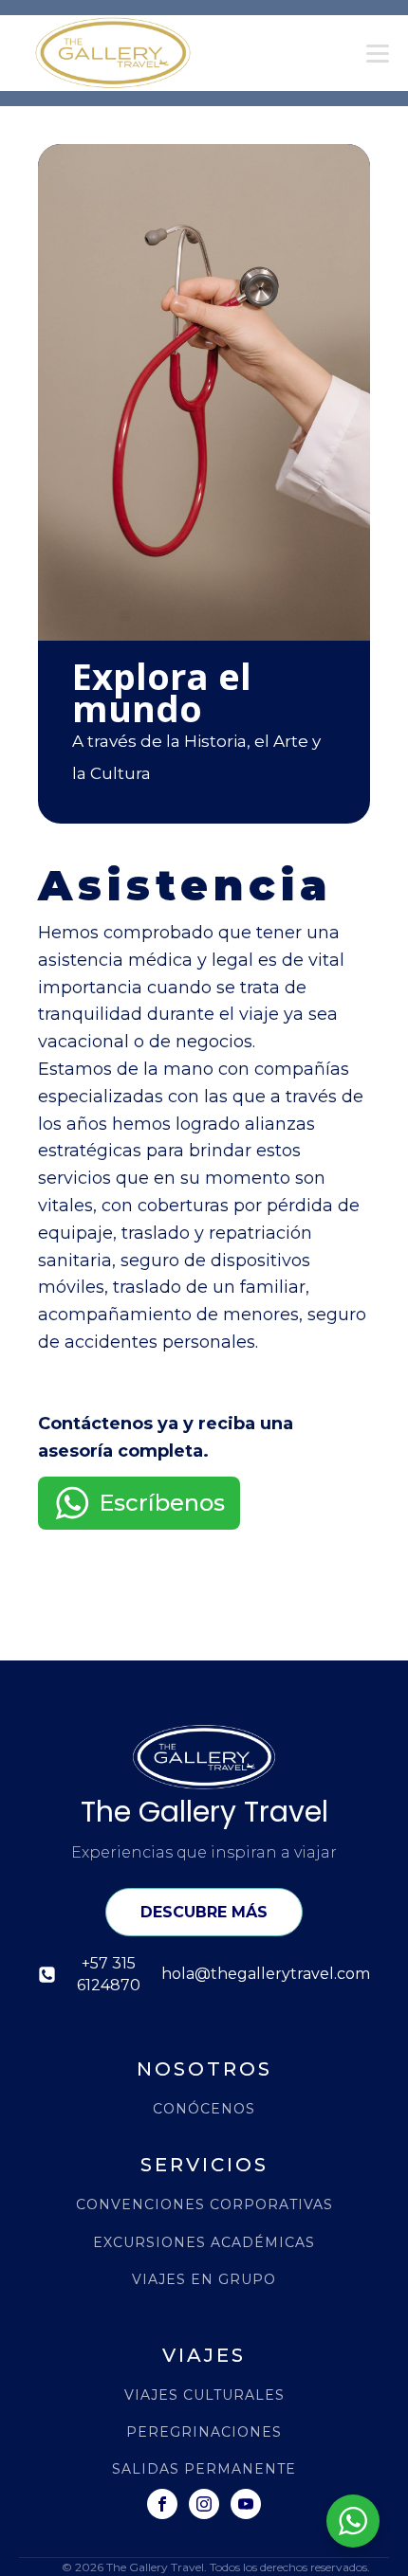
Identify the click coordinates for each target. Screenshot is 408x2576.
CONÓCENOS (204, 2109)
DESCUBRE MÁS (204, 1912)
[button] (139, 1503)
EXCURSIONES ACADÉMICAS (204, 2243)
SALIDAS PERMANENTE (204, 2469)
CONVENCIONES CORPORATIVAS (204, 2205)
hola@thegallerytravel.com (266, 1974)
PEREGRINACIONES (204, 2432)
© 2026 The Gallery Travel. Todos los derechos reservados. (216, 2567)
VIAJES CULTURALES (204, 2395)
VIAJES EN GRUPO (204, 2280)
